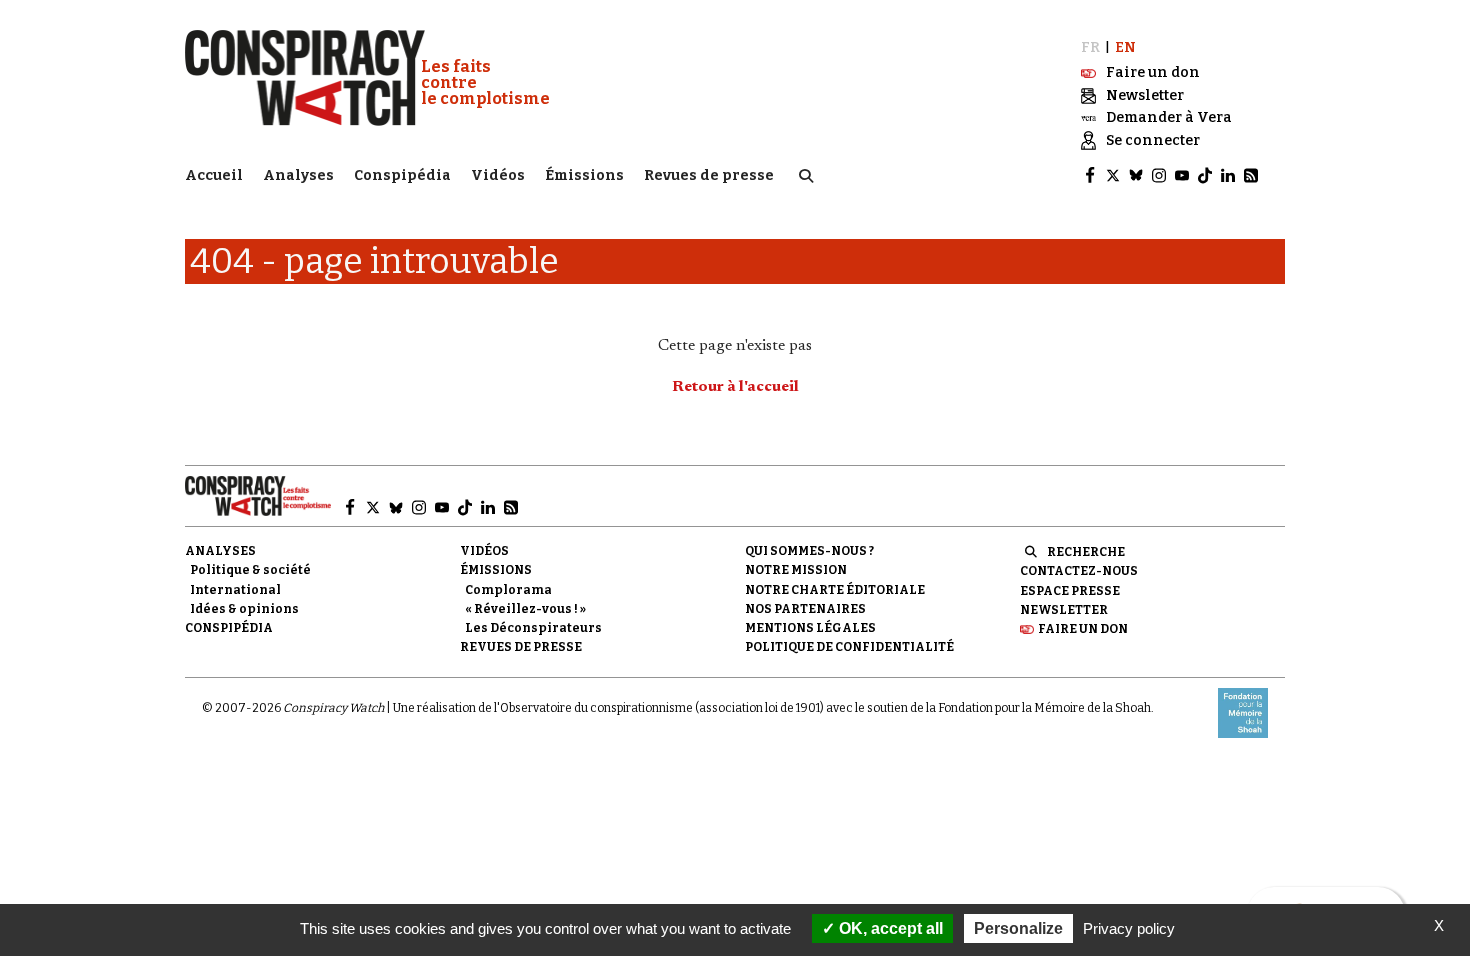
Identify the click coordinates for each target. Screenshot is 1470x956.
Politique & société (250, 570)
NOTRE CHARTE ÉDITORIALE (835, 590)
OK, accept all (889, 928)
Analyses (298, 175)
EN (1125, 47)
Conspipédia (402, 175)
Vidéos (498, 175)
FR (1090, 47)
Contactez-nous (1079, 571)
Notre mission (796, 570)
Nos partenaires (805, 609)
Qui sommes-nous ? (809, 551)
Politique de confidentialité (849, 647)
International (235, 590)
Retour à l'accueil (735, 387)
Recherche (1086, 552)
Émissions (584, 175)
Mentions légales (810, 628)
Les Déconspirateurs (533, 628)
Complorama (508, 590)
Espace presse (1070, 591)
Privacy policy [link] (1129, 928)
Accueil (214, 175)
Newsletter (1064, 610)
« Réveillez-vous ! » (525, 609)
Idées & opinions (244, 609)
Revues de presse (709, 175)
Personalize (1018, 928)
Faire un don (1083, 629)
